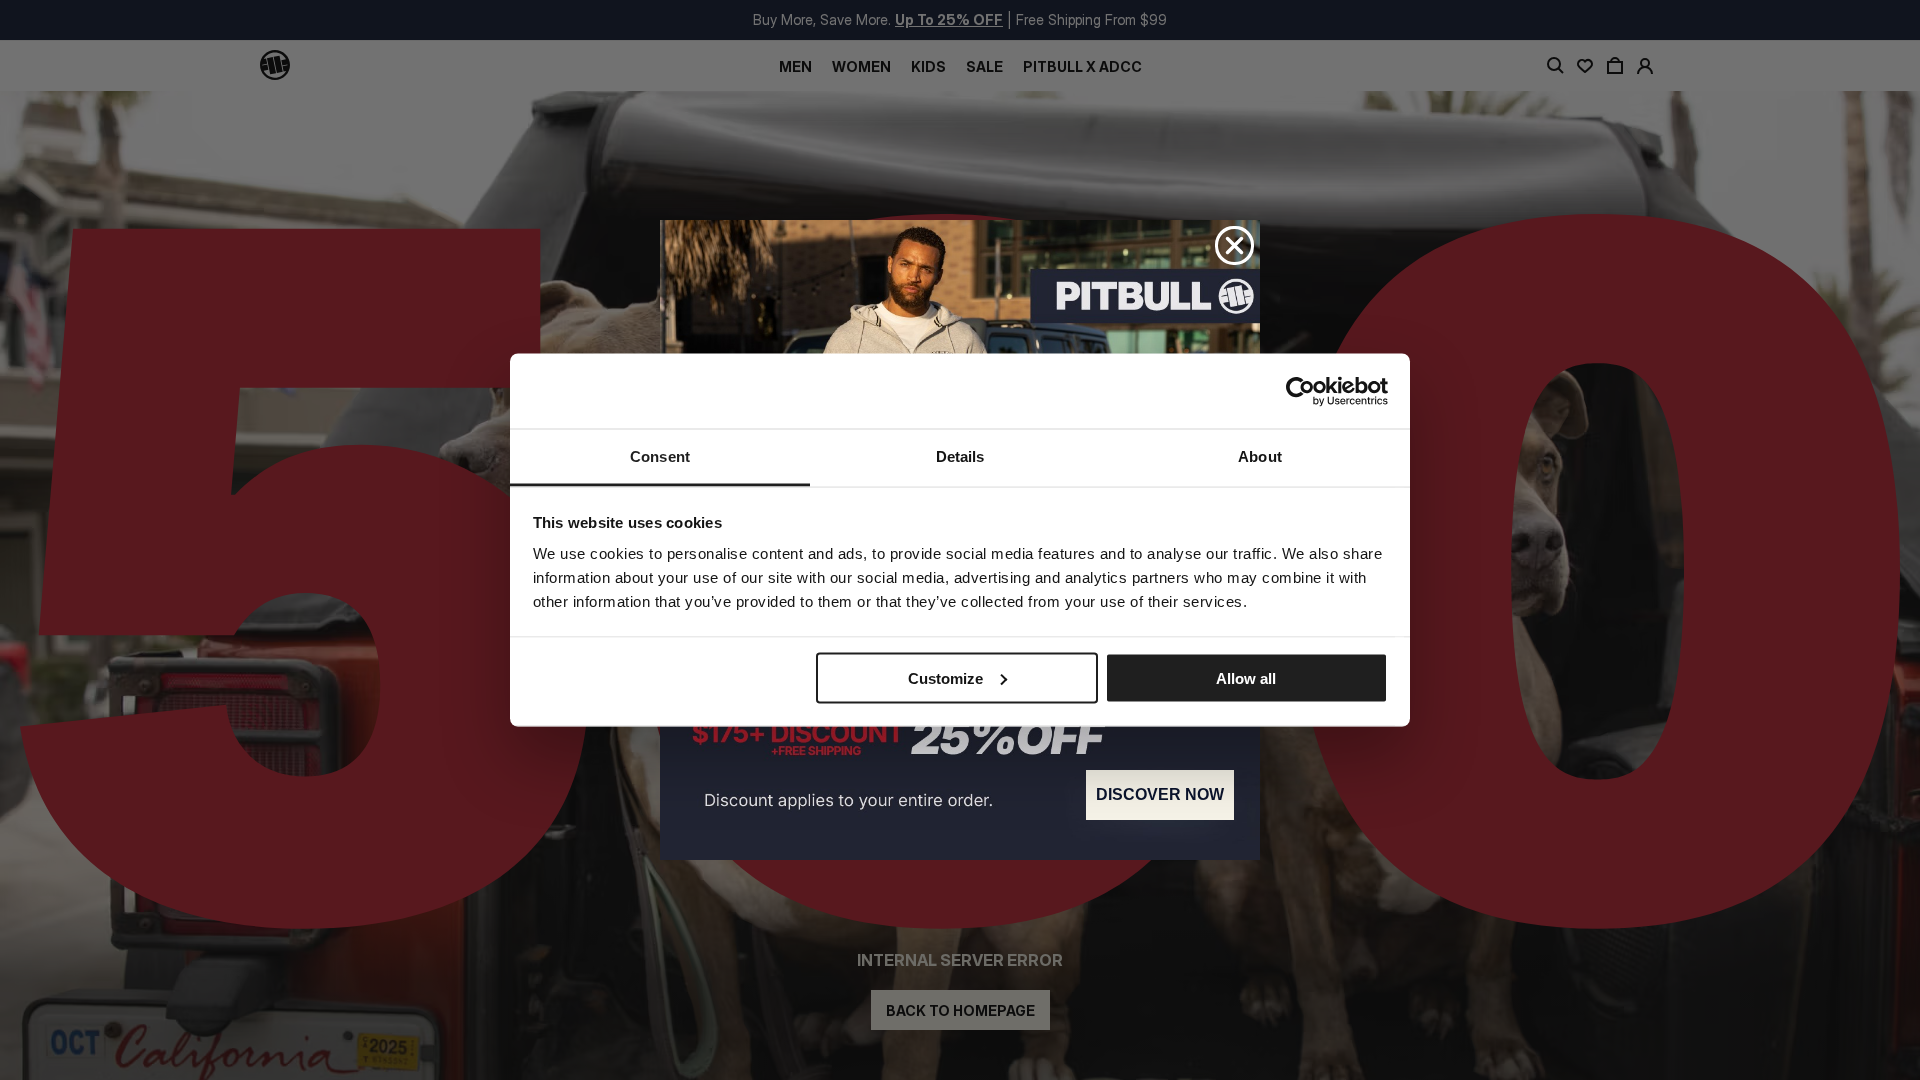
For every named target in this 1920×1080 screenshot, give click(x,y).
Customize (945, 677)
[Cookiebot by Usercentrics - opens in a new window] (1300, 391)
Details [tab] (960, 456)
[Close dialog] (1234, 245)
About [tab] (1260, 456)
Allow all (1246, 677)
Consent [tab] (660, 456)
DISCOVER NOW (1160, 794)
